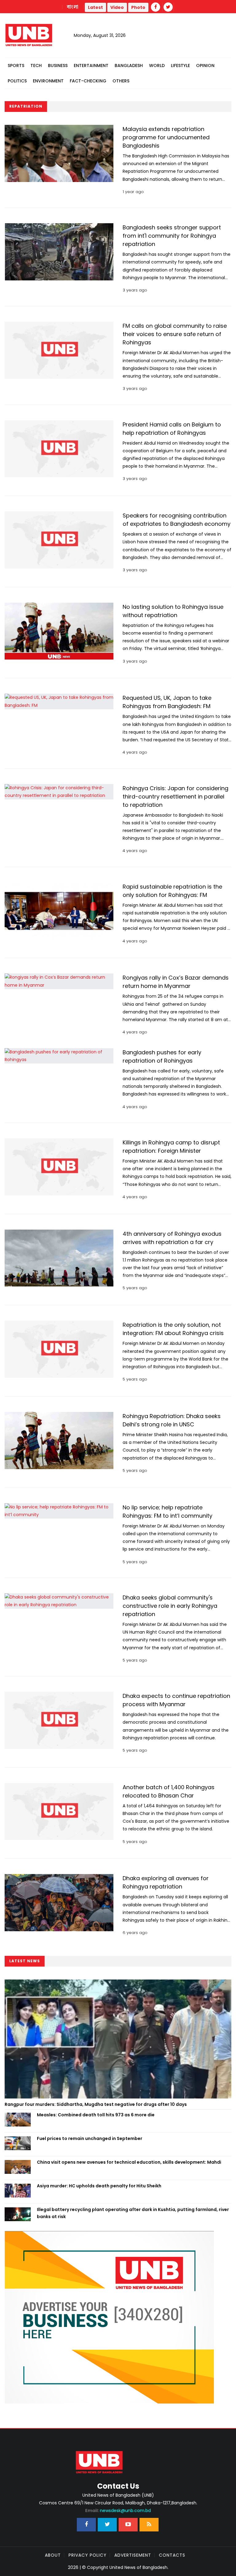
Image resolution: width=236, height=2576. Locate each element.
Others (121, 81)
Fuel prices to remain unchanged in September (90, 2138)
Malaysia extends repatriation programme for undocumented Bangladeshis (166, 137)
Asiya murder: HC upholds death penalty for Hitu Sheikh (99, 2186)
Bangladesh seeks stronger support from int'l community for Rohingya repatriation (172, 236)
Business (58, 65)
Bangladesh (129, 65)
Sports (16, 65)
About (53, 2555)
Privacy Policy (88, 2555)
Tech (36, 65)
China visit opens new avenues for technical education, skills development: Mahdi (129, 2162)
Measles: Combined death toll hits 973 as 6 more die (96, 2115)
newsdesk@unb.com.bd (118, 2511)
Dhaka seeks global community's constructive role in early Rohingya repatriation (170, 1606)
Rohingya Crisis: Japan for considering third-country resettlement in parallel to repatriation (175, 797)
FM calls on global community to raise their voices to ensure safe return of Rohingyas (175, 334)
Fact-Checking (88, 81)
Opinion (205, 65)
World (157, 65)
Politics (17, 81)
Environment (48, 81)
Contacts (172, 2555)
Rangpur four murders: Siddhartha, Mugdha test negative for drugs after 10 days (96, 2104)
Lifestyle (180, 65)
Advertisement (133, 2555)
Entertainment (91, 65)
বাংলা (73, 7)
